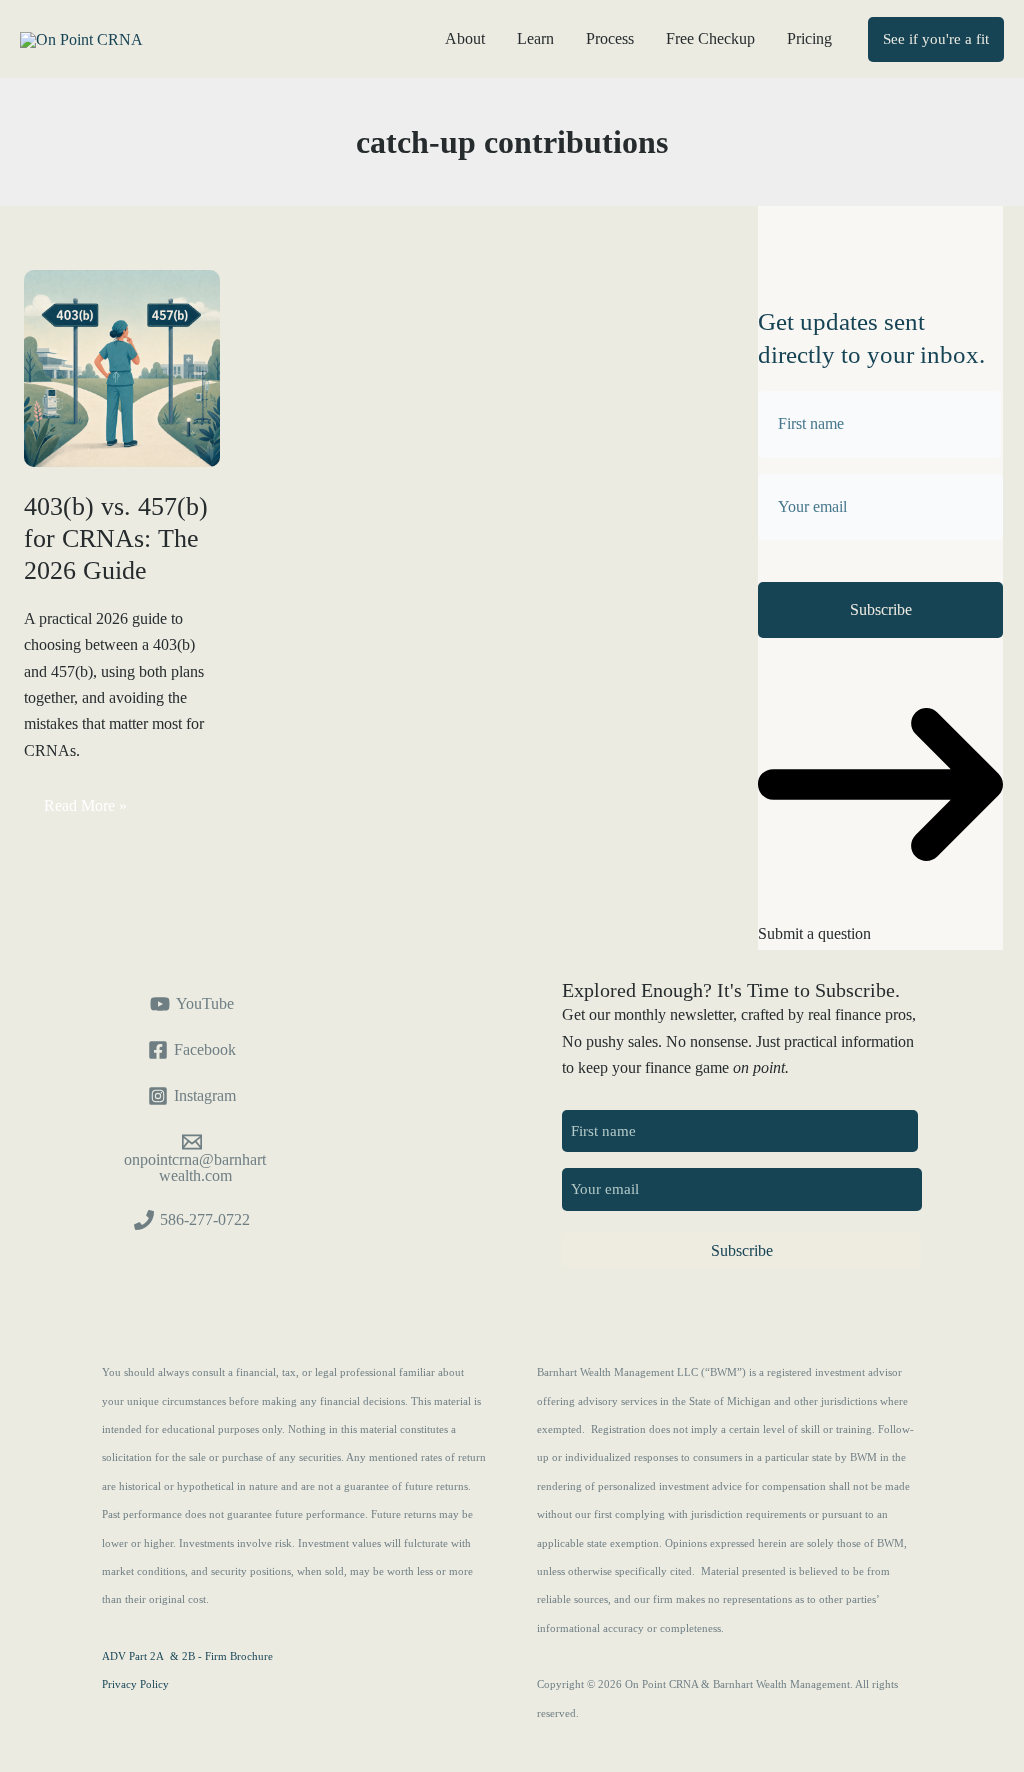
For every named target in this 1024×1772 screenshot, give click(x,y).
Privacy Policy (135, 1684)
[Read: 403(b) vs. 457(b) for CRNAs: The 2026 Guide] (122, 366)
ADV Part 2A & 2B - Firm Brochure (187, 1656)
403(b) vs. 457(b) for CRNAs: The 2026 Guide (116, 538)
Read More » (85, 810)
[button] (936, 39)
